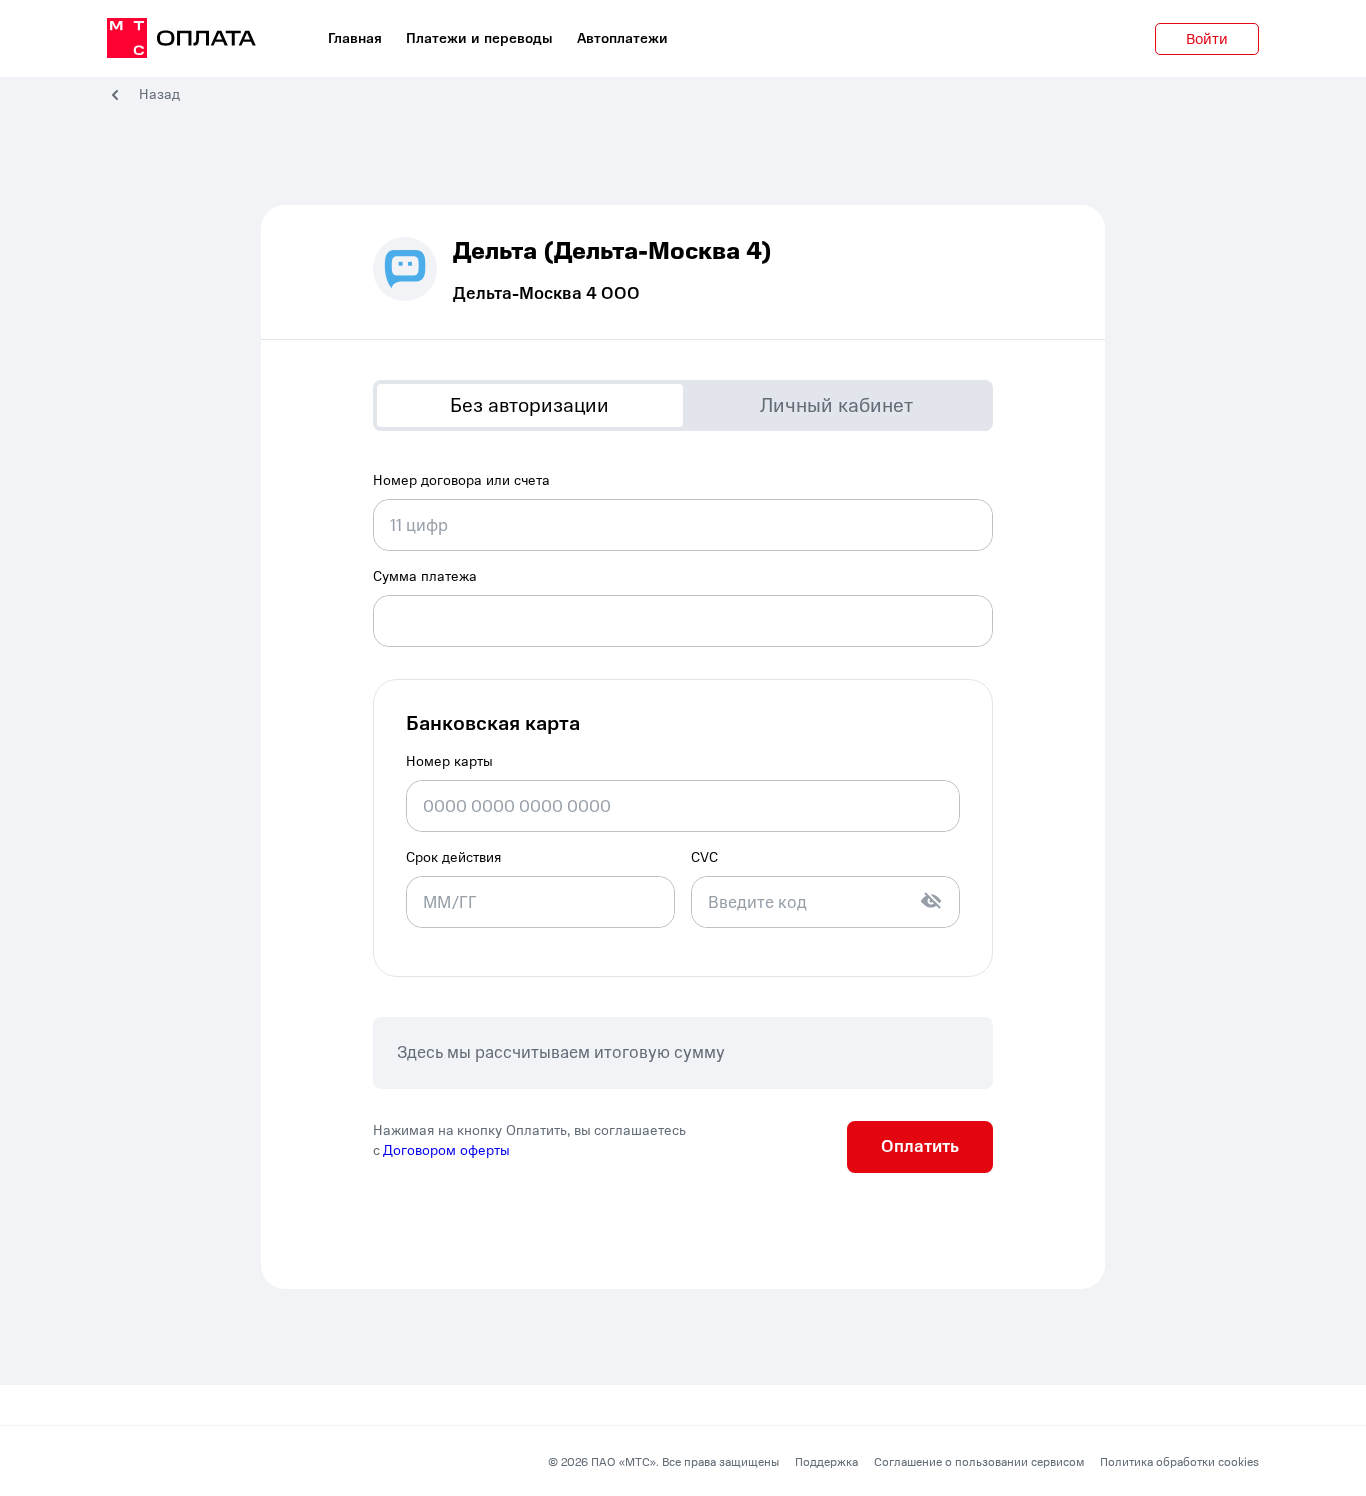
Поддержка (826, 1462)
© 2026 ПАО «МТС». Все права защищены (663, 1462)
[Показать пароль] (931, 901)
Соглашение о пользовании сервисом (979, 1462)
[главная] (181, 39)
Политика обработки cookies (1179, 1462)
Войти (1207, 39)
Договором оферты (446, 1150)
